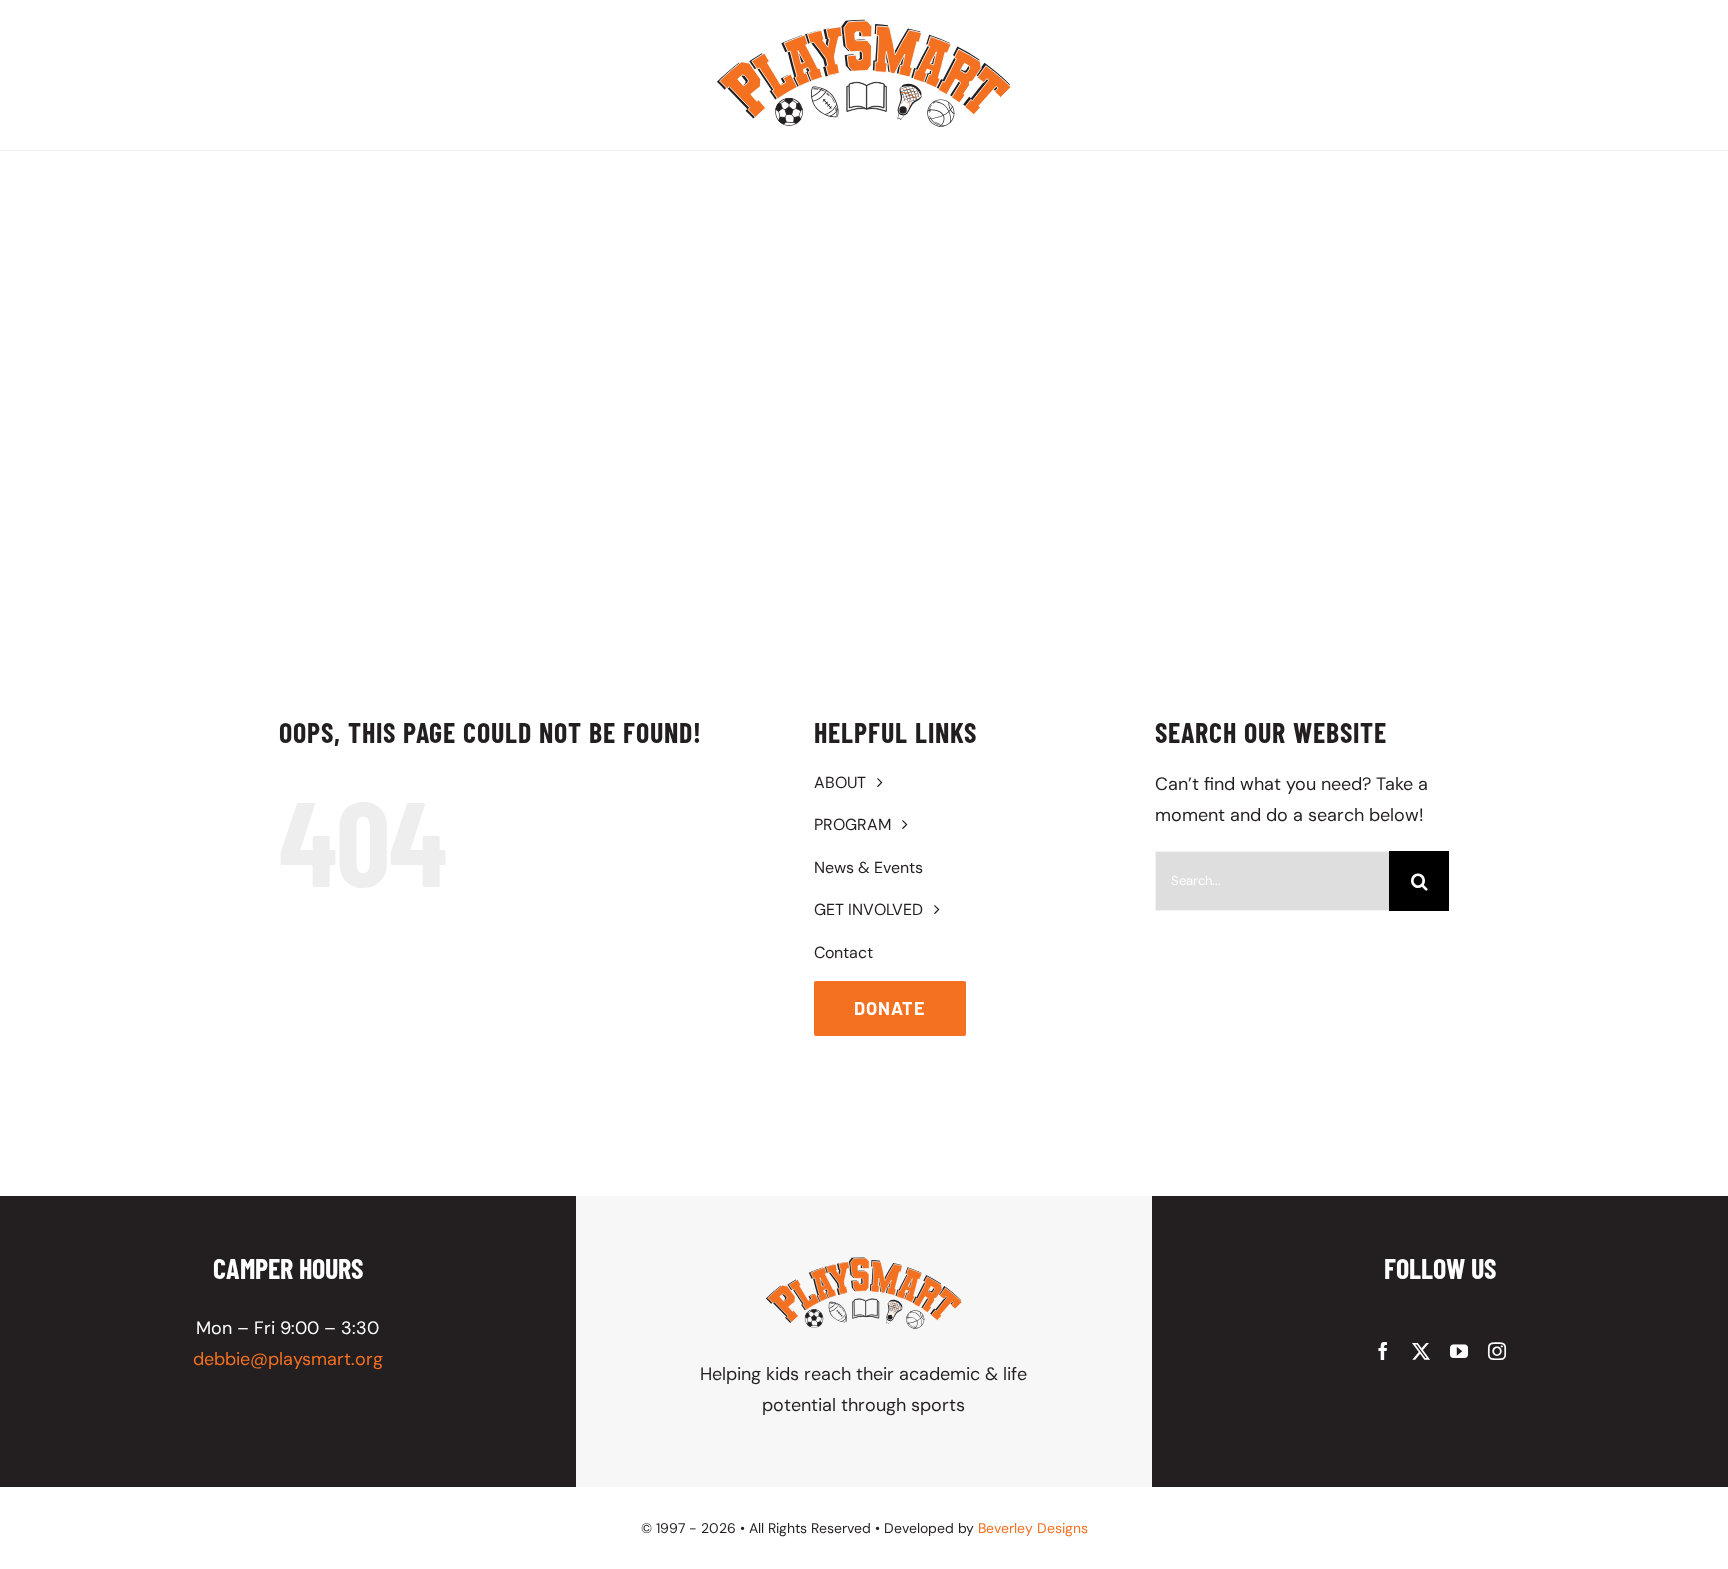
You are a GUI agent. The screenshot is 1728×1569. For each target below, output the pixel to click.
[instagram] (1497, 1351)
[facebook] (1383, 1351)
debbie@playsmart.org (288, 1359)
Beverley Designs (1033, 1528)
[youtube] (1459, 1351)
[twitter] (1421, 1351)
